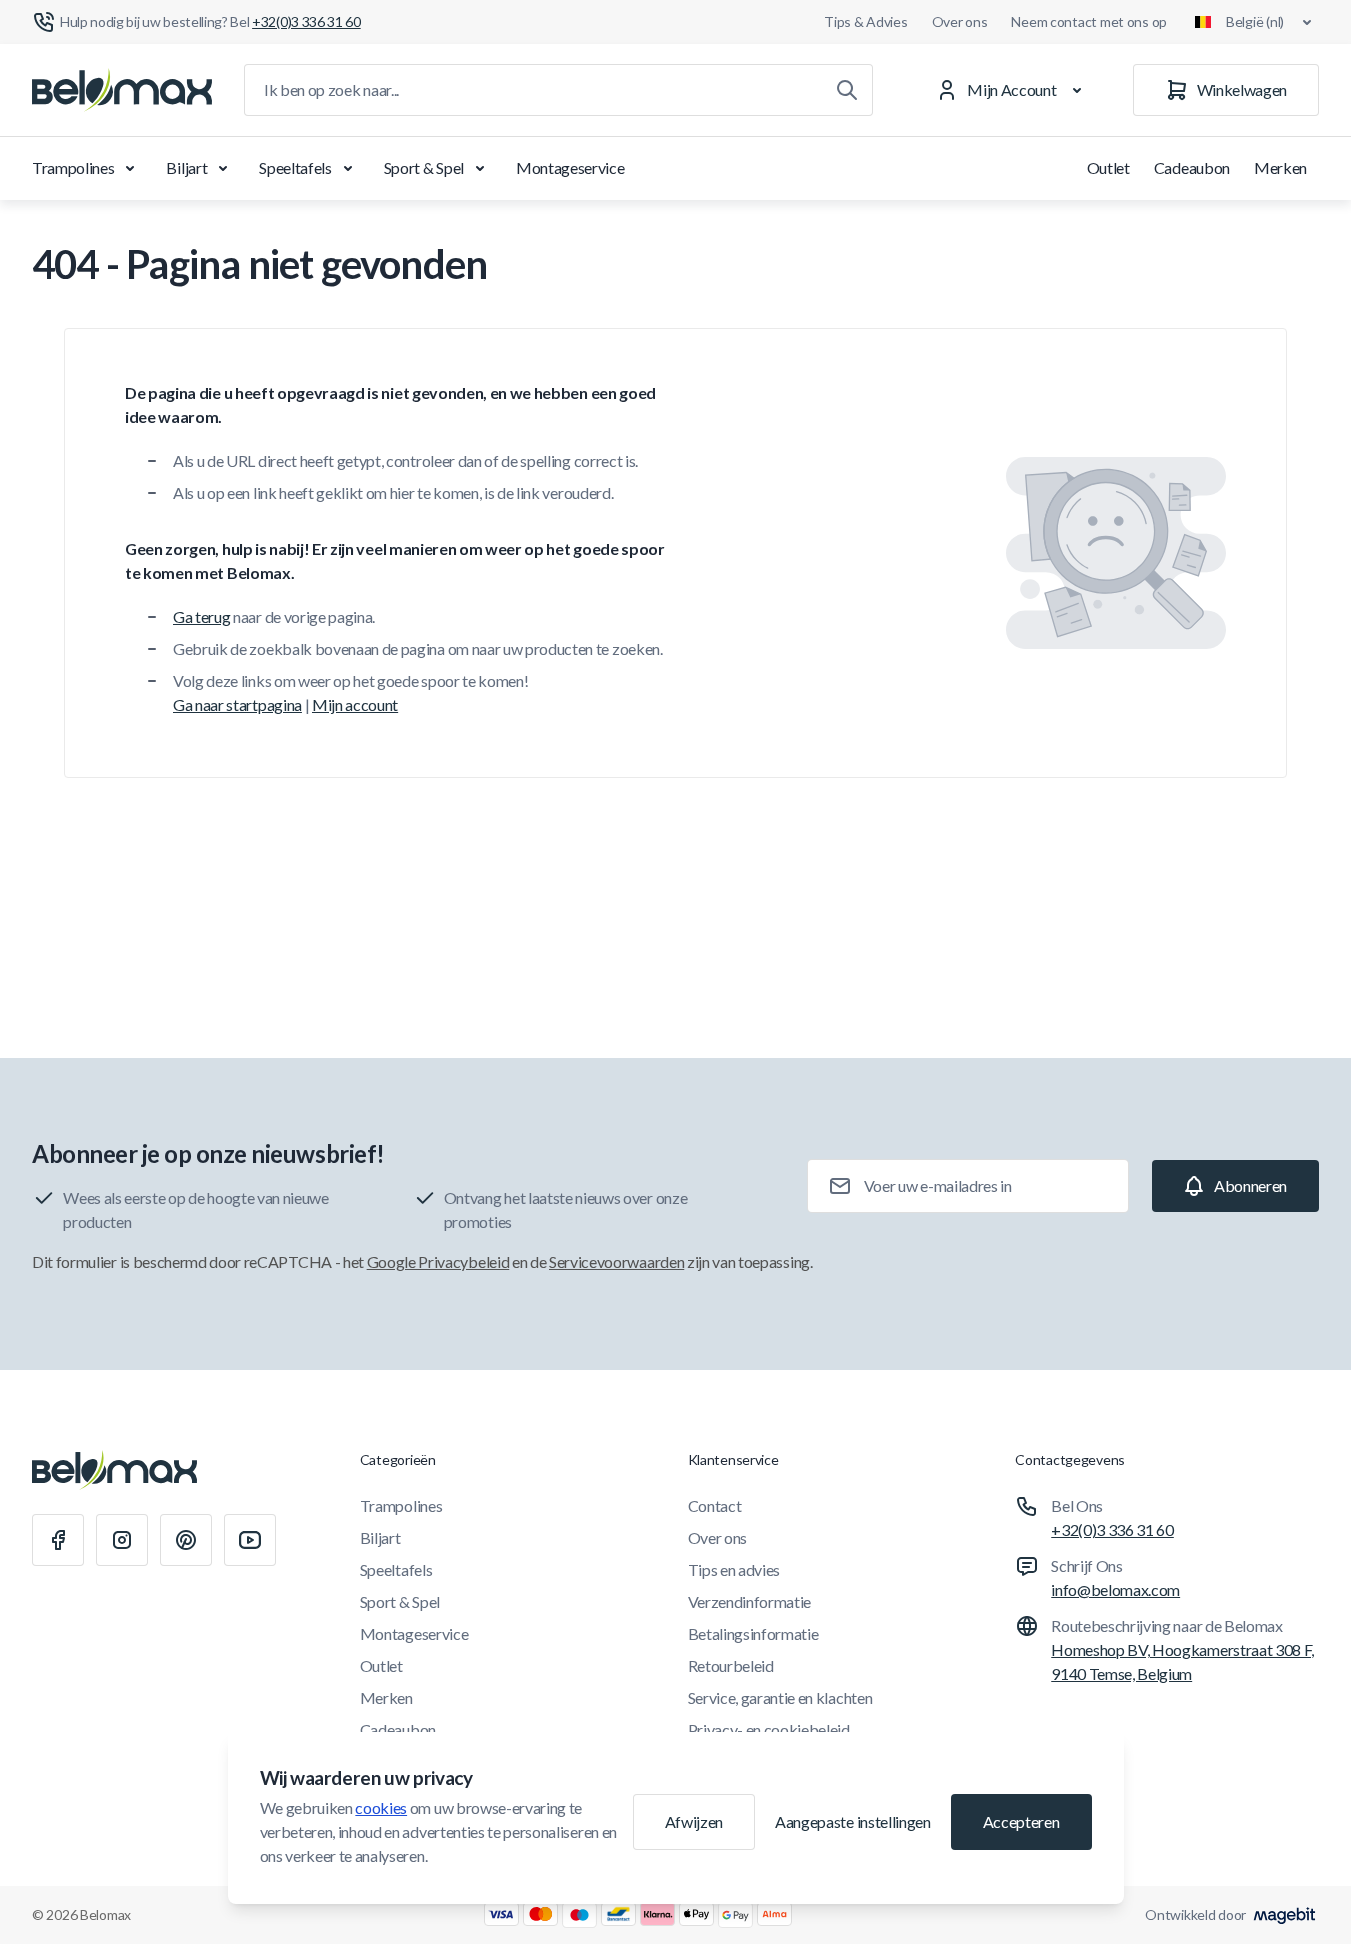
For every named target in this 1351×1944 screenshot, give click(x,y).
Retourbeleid (731, 1665)
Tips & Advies (865, 21)
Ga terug (201, 616)
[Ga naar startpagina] (122, 90)
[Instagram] (122, 1540)
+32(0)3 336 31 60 (1112, 1529)
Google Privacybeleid (438, 1261)
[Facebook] (58, 1540)
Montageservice (570, 167)
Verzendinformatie (750, 1601)
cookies (381, 1807)
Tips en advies (734, 1569)
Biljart (186, 167)
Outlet (1108, 167)
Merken (1280, 167)
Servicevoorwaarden (616, 1261)
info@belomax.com (1115, 1589)
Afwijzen (694, 1821)
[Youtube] (250, 1540)
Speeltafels (295, 167)
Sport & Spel (424, 167)
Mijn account (355, 704)
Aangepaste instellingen (853, 1821)
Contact (715, 1505)
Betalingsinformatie (753, 1633)
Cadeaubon (1192, 167)
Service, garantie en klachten (780, 1697)
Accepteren (1021, 1821)
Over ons (960, 21)
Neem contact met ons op (1089, 21)
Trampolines (73, 167)
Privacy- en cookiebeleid (769, 1729)
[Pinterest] (186, 1540)
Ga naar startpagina (237, 704)
